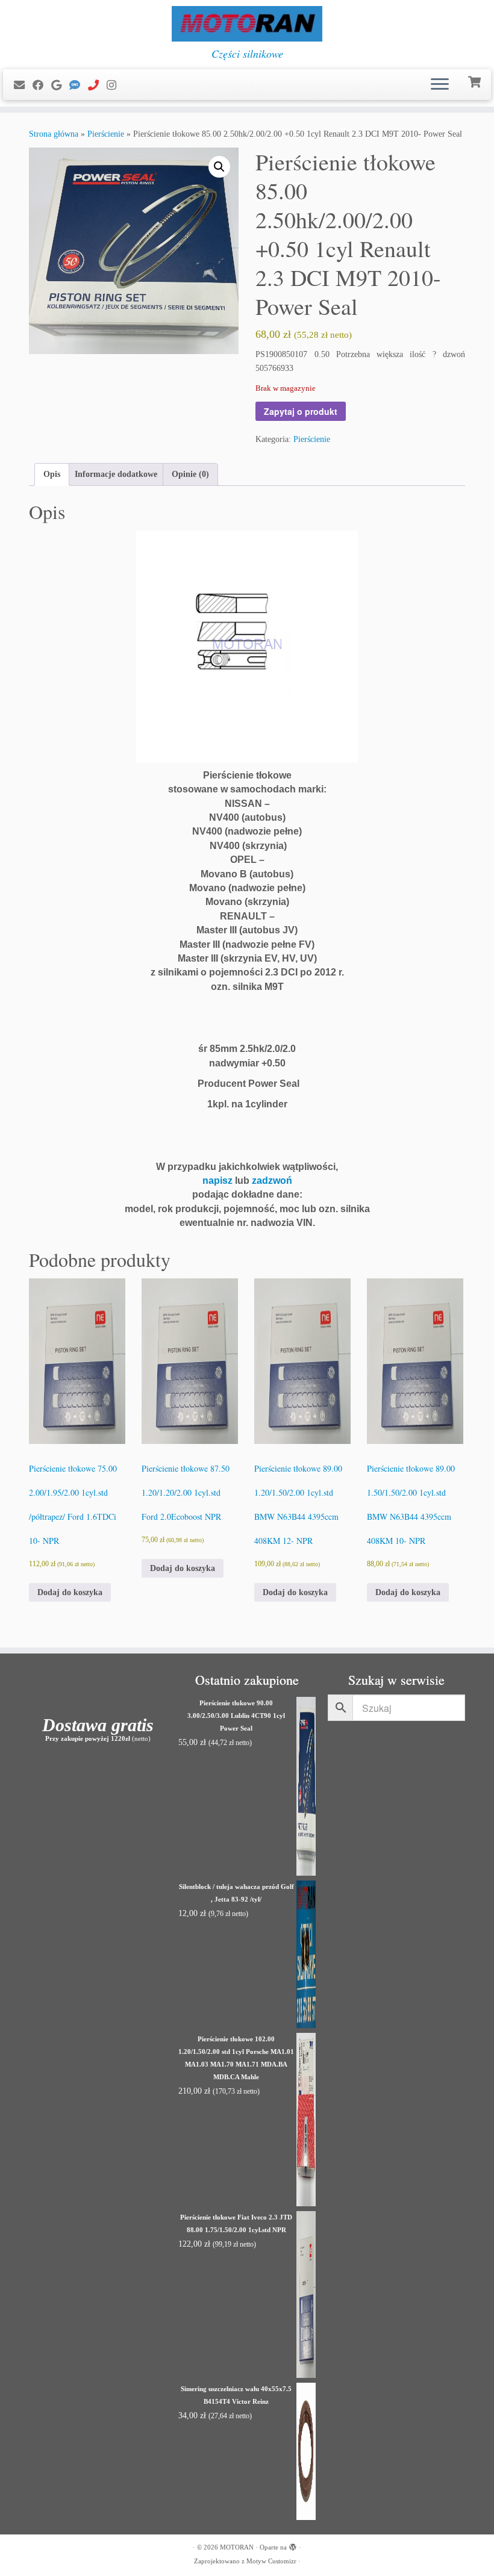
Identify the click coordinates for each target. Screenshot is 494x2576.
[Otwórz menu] (440, 85)
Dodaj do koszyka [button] (70, 1592)
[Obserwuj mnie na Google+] (60, 86)
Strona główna (54, 134)
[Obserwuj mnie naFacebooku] (42, 86)
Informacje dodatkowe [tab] (116, 474)
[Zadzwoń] (97, 86)
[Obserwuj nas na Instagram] (115, 86)
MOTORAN (237, 2547)
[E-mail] (23, 86)
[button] (219, 167)
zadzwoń (272, 1181)
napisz (217, 1181)
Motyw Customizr (271, 2561)
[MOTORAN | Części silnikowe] (247, 24)
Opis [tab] (52, 474)
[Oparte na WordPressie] (293, 2545)
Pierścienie (106, 134)
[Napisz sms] (79, 86)
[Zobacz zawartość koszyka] (476, 81)
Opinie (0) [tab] (190, 474)
